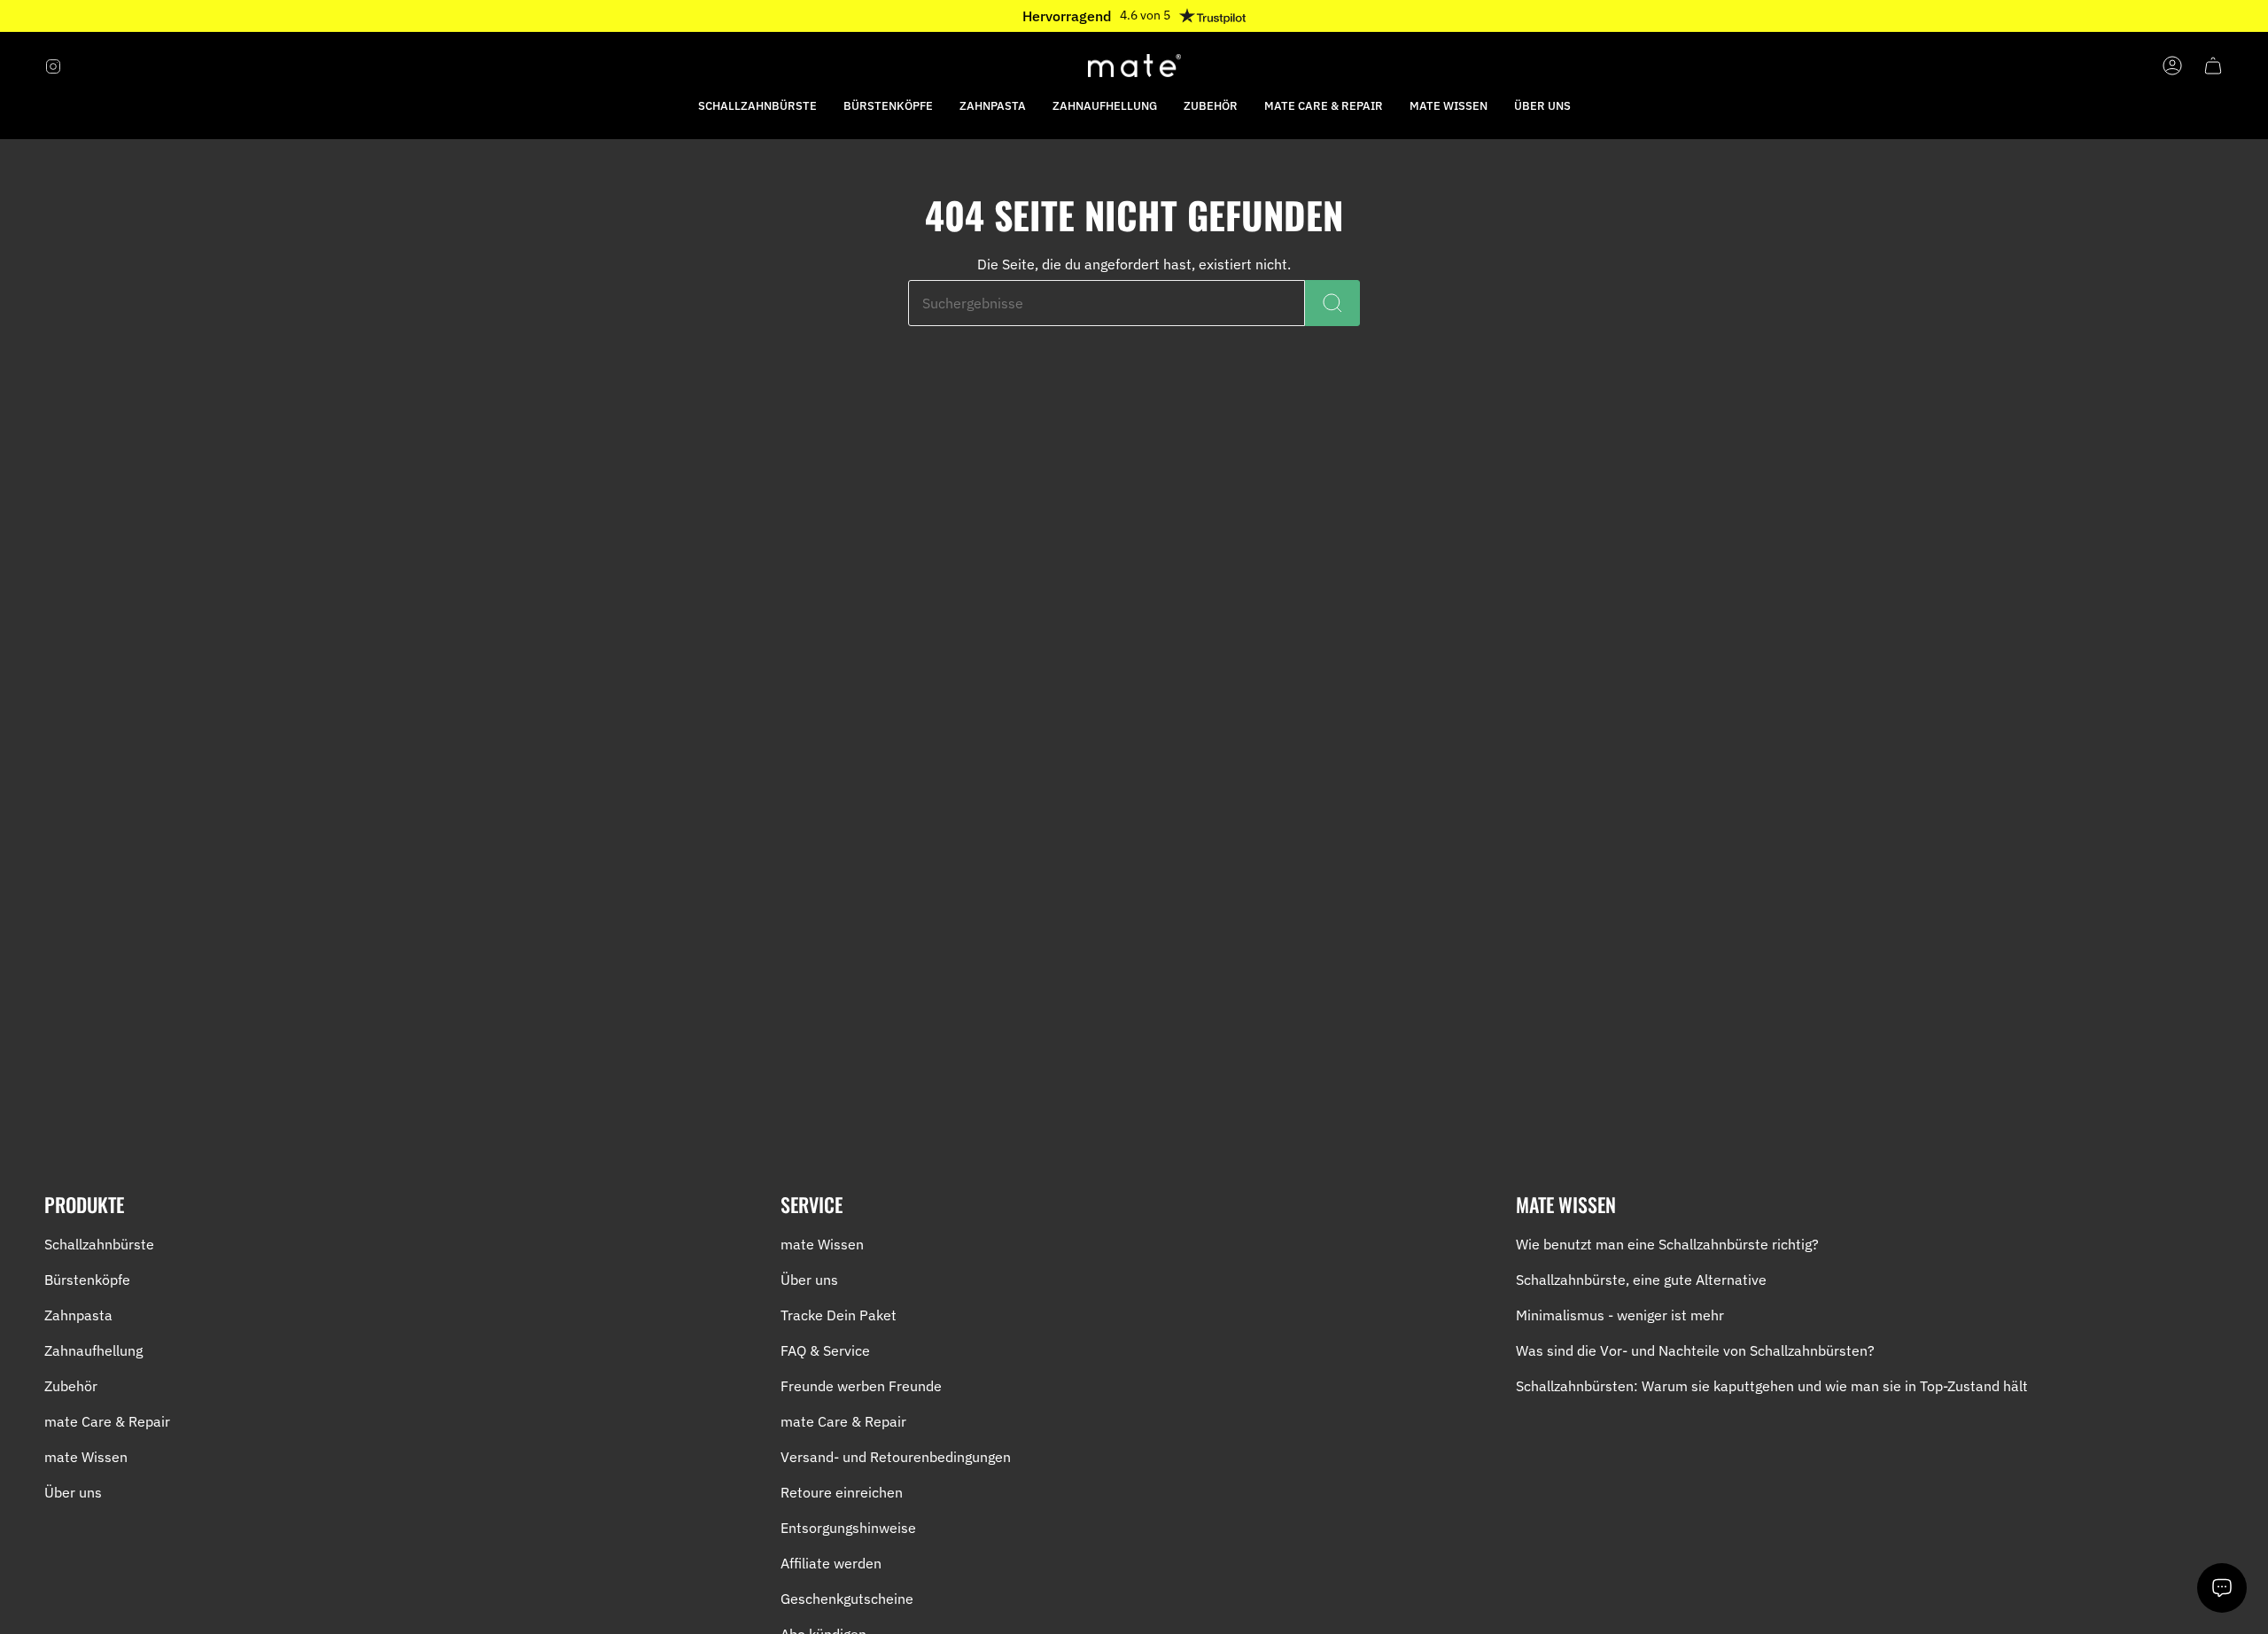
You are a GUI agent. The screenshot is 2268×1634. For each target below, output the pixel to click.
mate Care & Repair (107, 1421)
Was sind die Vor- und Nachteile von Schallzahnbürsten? (1695, 1350)
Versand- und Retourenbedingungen (896, 1457)
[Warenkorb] (2213, 66)
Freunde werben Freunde (861, 1386)
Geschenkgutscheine (847, 1599)
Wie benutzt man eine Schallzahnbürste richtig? (1667, 1244)
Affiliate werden (831, 1563)
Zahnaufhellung (93, 1350)
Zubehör (71, 1386)
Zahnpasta (78, 1315)
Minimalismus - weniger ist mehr (1620, 1315)
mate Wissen (86, 1457)
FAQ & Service (825, 1350)
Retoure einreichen (842, 1492)
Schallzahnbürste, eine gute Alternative (1641, 1280)
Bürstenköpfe (87, 1280)
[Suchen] (1332, 303)
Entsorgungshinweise (848, 1528)
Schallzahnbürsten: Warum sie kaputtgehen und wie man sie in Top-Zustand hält (1772, 1386)
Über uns (73, 1492)
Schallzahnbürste (99, 1244)
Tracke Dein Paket (839, 1315)
